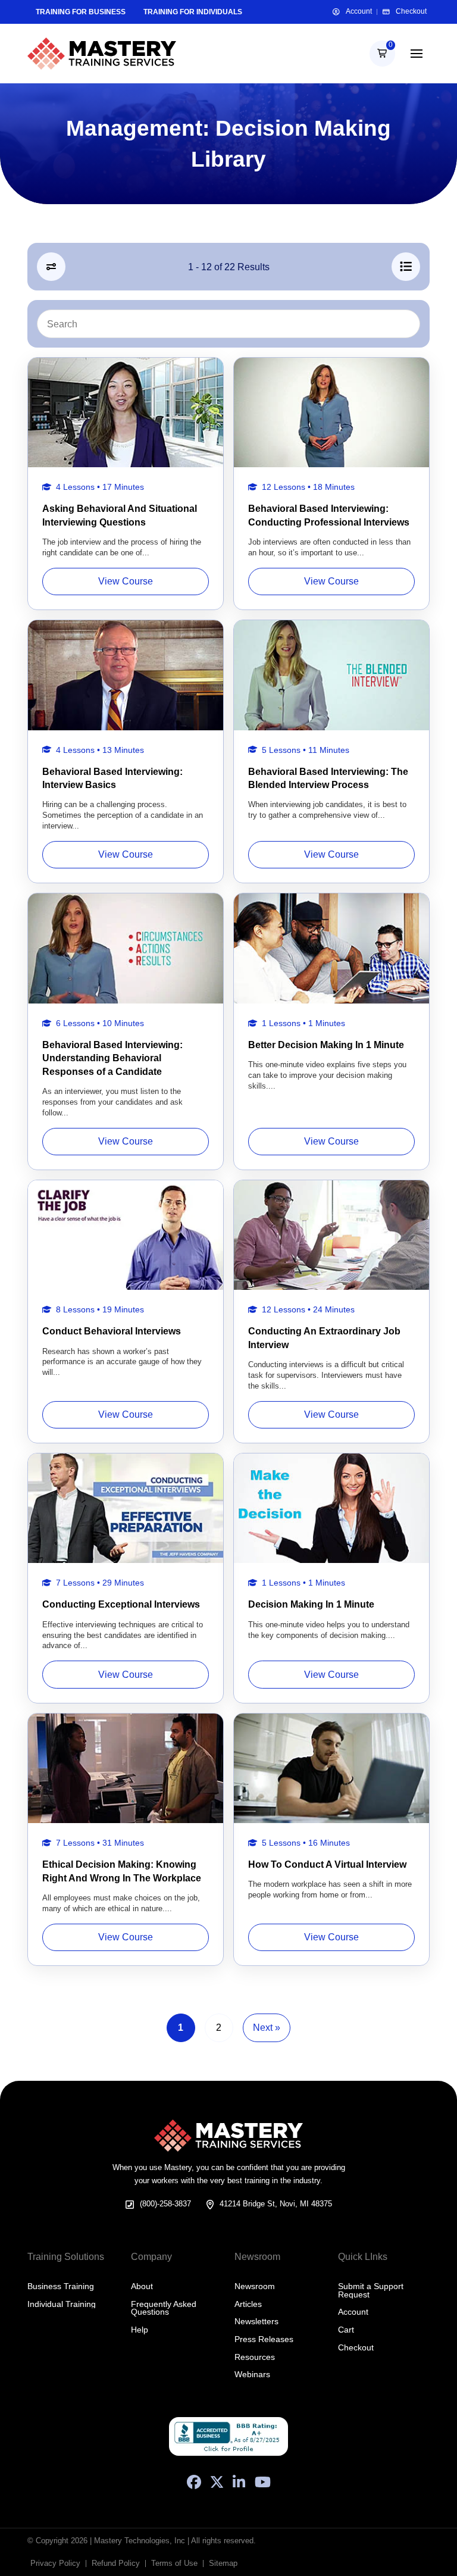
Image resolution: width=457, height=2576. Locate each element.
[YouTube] (263, 2482)
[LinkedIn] (239, 2482)
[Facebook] (194, 2482)
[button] (382, 53)
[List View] (406, 267)
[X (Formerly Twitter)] (217, 2482)
